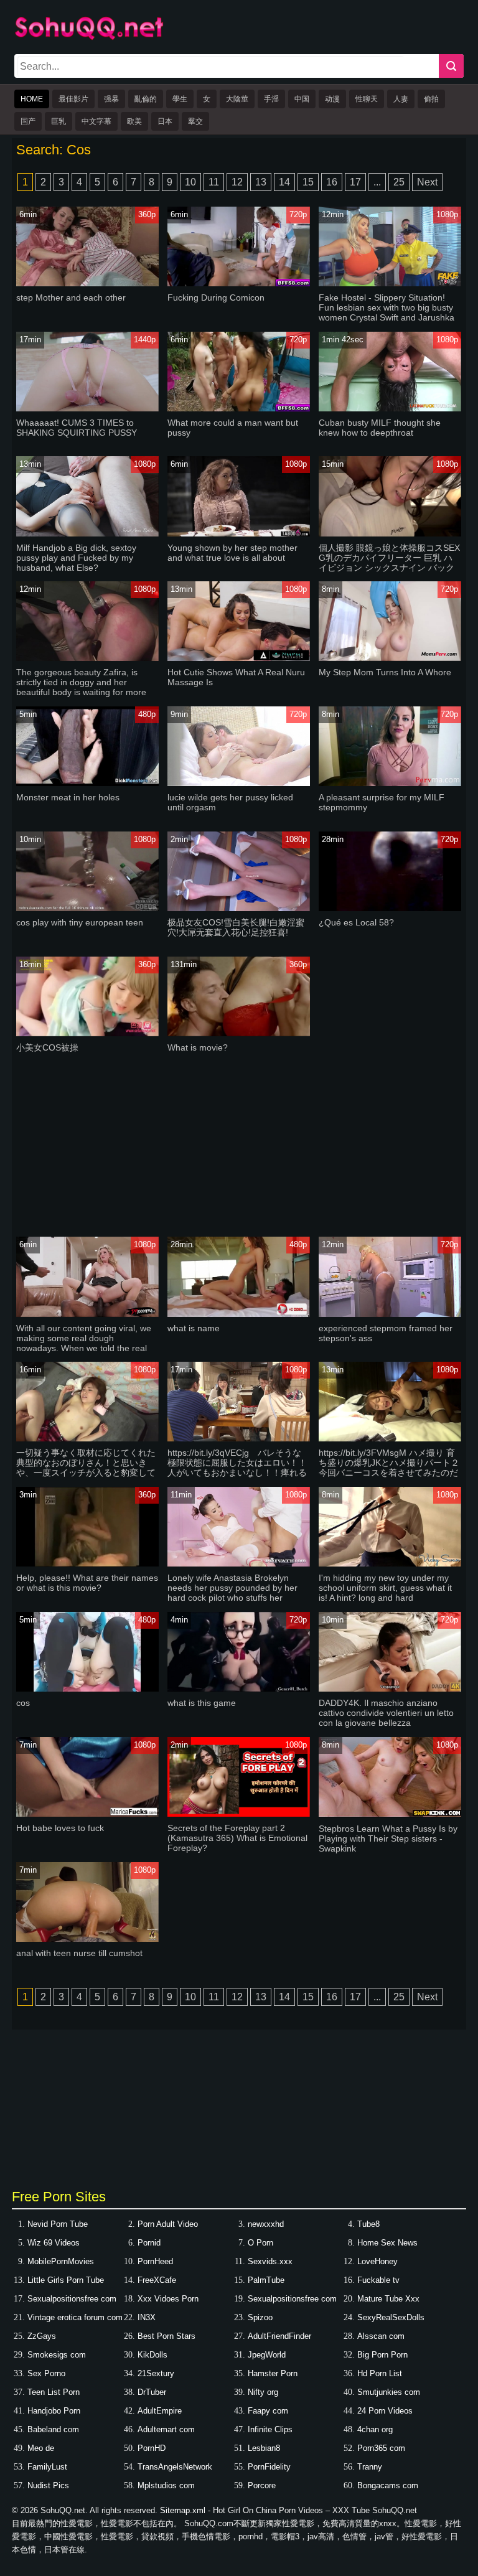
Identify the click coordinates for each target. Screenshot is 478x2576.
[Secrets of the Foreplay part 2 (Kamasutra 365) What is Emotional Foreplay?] (238, 1814)
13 (261, 182)
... (377, 182)
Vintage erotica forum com (75, 2317)
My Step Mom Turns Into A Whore (385, 672)
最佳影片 (73, 99)
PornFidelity (269, 2467)
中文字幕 (96, 121)
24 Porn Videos (385, 2411)
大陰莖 (237, 99)
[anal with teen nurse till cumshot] (87, 1939)
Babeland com (53, 2429)
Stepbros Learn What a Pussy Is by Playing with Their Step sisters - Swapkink (388, 1838)
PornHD (152, 2448)
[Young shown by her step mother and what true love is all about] (238, 534)
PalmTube (266, 2280)
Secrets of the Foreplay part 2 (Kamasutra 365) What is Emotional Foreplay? (237, 1838)
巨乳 (59, 121)
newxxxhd (266, 2224)
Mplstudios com (166, 2485)
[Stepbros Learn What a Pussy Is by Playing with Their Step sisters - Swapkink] (390, 1815)
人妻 (401, 99)
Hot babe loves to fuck (60, 1828)
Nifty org (263, 2392)
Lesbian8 (264, 2448)
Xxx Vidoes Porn (168, 2299)
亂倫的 (146, 99)
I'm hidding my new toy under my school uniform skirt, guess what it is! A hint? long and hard (385, 1588)
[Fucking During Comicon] (238, 283)
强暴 (111, 99)
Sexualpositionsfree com (72, 2299)
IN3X (147, 2317)
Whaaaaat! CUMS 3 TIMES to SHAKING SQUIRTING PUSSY (77, 428)
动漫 (332, 99)
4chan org (375, 2429)
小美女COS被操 (47, 1047)
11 (214, 182)
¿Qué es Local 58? (356, 922)
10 (190, 182)
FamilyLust (47, 2467)
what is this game (202, 1703)
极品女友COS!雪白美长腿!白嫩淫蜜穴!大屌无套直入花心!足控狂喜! (236, 927)
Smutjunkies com (389, 2392)
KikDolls (152, 2355)
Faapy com (268, 2411)
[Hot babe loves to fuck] (87, 1814)
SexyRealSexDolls (391, 2317)
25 (399, 182)
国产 (28, 121)
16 (332, 182)
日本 (165, 121)
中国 (302, 99)
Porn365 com (381, 2448)
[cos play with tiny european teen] (87, 908)
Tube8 (368, 2224)
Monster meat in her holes (68, 797)
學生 (180, 99)
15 (308, 182)
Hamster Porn (273, 2373)
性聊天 (367, 99)
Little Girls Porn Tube (66, 2280)
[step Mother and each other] (87, 283)
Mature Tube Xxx (388, 2299)
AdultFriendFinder (279, 2336)
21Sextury (156, 2373)
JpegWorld (267, 2355)
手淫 (271, 99)
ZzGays (42, 2336)
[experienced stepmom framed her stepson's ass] (390, 1314)
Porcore (262, 2485)
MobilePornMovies (61, 2261)
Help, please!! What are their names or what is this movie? (87, 1583)
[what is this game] (238, 1689)
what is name (194, 1328)
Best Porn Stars (166, 2336)
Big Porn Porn (382, 2355)
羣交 (195, 121)
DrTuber (152, 2392)
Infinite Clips (270, 2429)
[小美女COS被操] (87, 1033)
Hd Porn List (380, 2373)
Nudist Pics (48, 2485)
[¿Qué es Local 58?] (390, 908)
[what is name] (238, 1314)
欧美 (134, 121)
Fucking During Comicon (216, 297)
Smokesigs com (57, 2355)
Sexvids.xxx (270, 2261)
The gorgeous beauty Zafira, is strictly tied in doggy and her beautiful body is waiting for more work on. (81, 687)
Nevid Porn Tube (58, 2224)
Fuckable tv (378, 2280)
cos (23, 1703)
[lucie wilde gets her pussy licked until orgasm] (238, 783)
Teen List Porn (54, 2392)
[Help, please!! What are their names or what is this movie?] (87, 1564)
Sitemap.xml (183, 2510)
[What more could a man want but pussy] (238, 409)
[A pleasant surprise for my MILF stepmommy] (390, 783)
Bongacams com (388, 2485)
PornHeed (155, 2261)
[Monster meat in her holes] (87, 783)
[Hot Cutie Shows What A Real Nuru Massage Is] (238, 658)
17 (355, 182)
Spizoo (260, 2317)
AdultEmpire (160, 2411)
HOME (32, 99)
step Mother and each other (71, 297)
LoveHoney (377, 2261)
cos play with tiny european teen (80, 922)
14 (284, 182)
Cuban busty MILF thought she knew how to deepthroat (380, 428)
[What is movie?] (238, 1033)
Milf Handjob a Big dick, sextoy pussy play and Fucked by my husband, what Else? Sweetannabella (76, 563)
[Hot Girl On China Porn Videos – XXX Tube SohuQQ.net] (89, 38)
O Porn (260, 2243)
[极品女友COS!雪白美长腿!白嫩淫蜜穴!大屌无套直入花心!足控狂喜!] (238, 908)
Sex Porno (46, 2373)
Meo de (41, 2448)
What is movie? (198, 1047)
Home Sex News (387, 2243)
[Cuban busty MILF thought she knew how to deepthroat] (390, 409)
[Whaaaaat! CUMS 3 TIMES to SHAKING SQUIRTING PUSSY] (87, 409)
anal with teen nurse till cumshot (79, 1953)
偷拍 (431, 99)
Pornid (149, 2243)
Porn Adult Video (168, 2224)
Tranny (370, 2467)
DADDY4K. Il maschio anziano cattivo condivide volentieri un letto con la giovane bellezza (386, 1713)
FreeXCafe (157, 2280)
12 (237, 182)
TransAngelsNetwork (175, 2467)
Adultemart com (166, 2429)
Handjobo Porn (54, 2411)
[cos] (87, 1689)
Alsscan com (381, 2336)
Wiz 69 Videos (54, 2243)
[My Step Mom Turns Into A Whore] (390, 658)
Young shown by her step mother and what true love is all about (232, 553)
